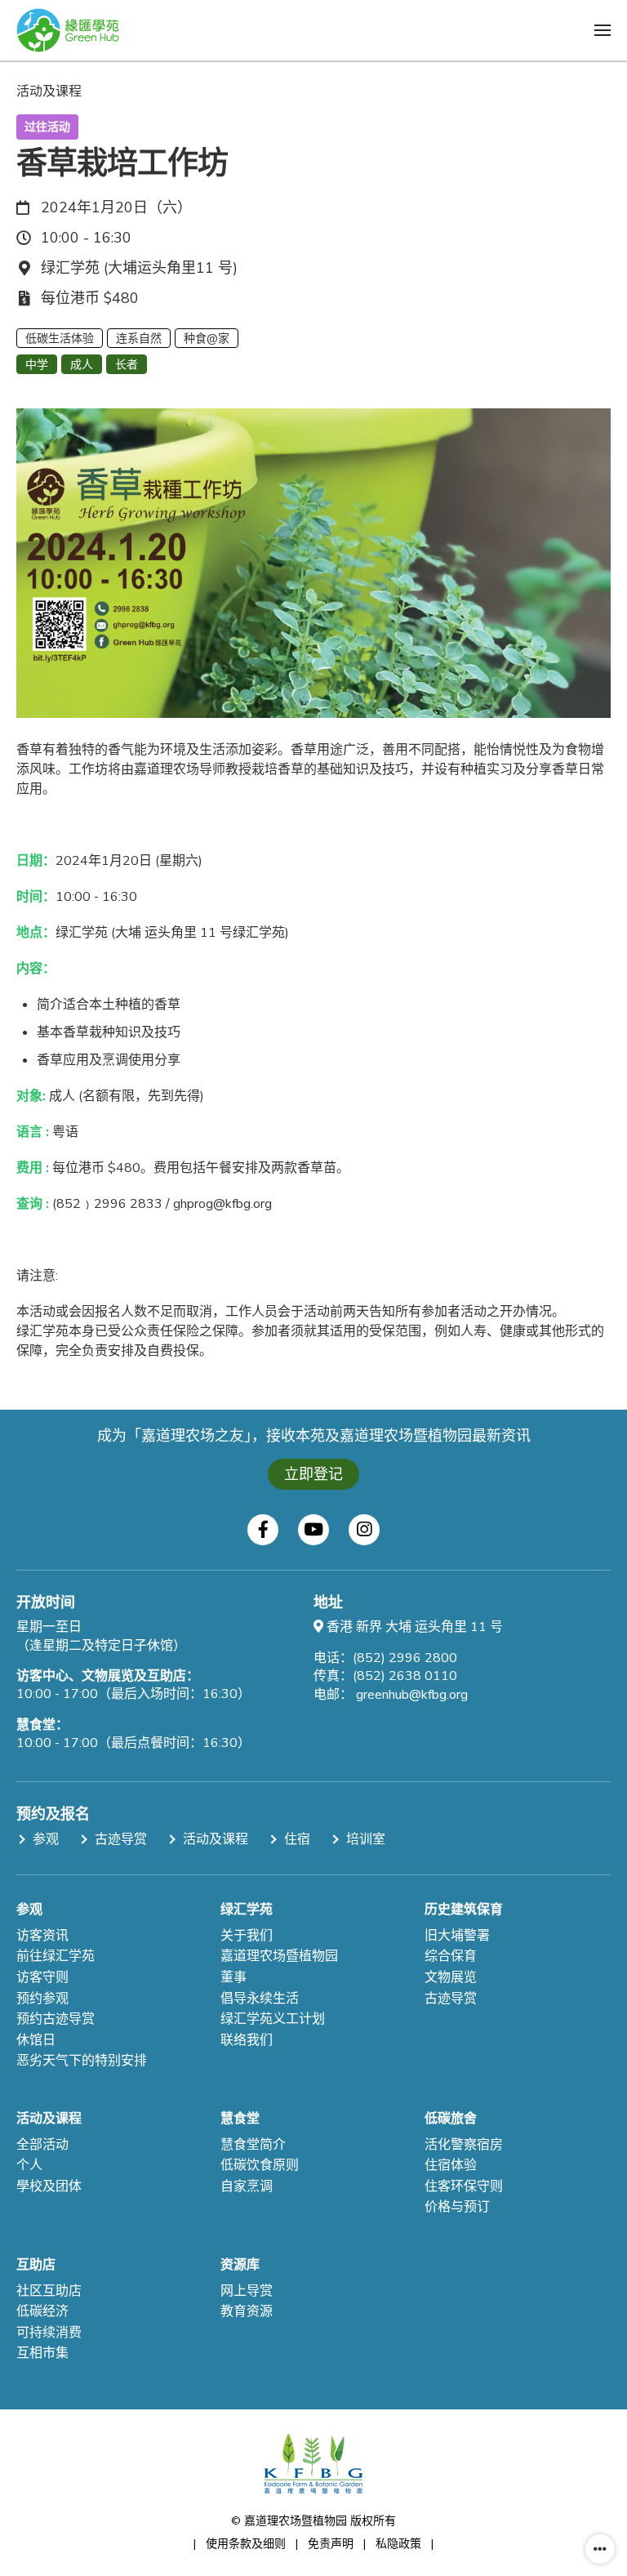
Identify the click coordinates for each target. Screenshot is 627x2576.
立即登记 (313, 1474)
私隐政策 (398, 2544)
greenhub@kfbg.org (412, 1695)
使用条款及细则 (246, 2544)
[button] (603, 30)
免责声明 (331, 2544)
